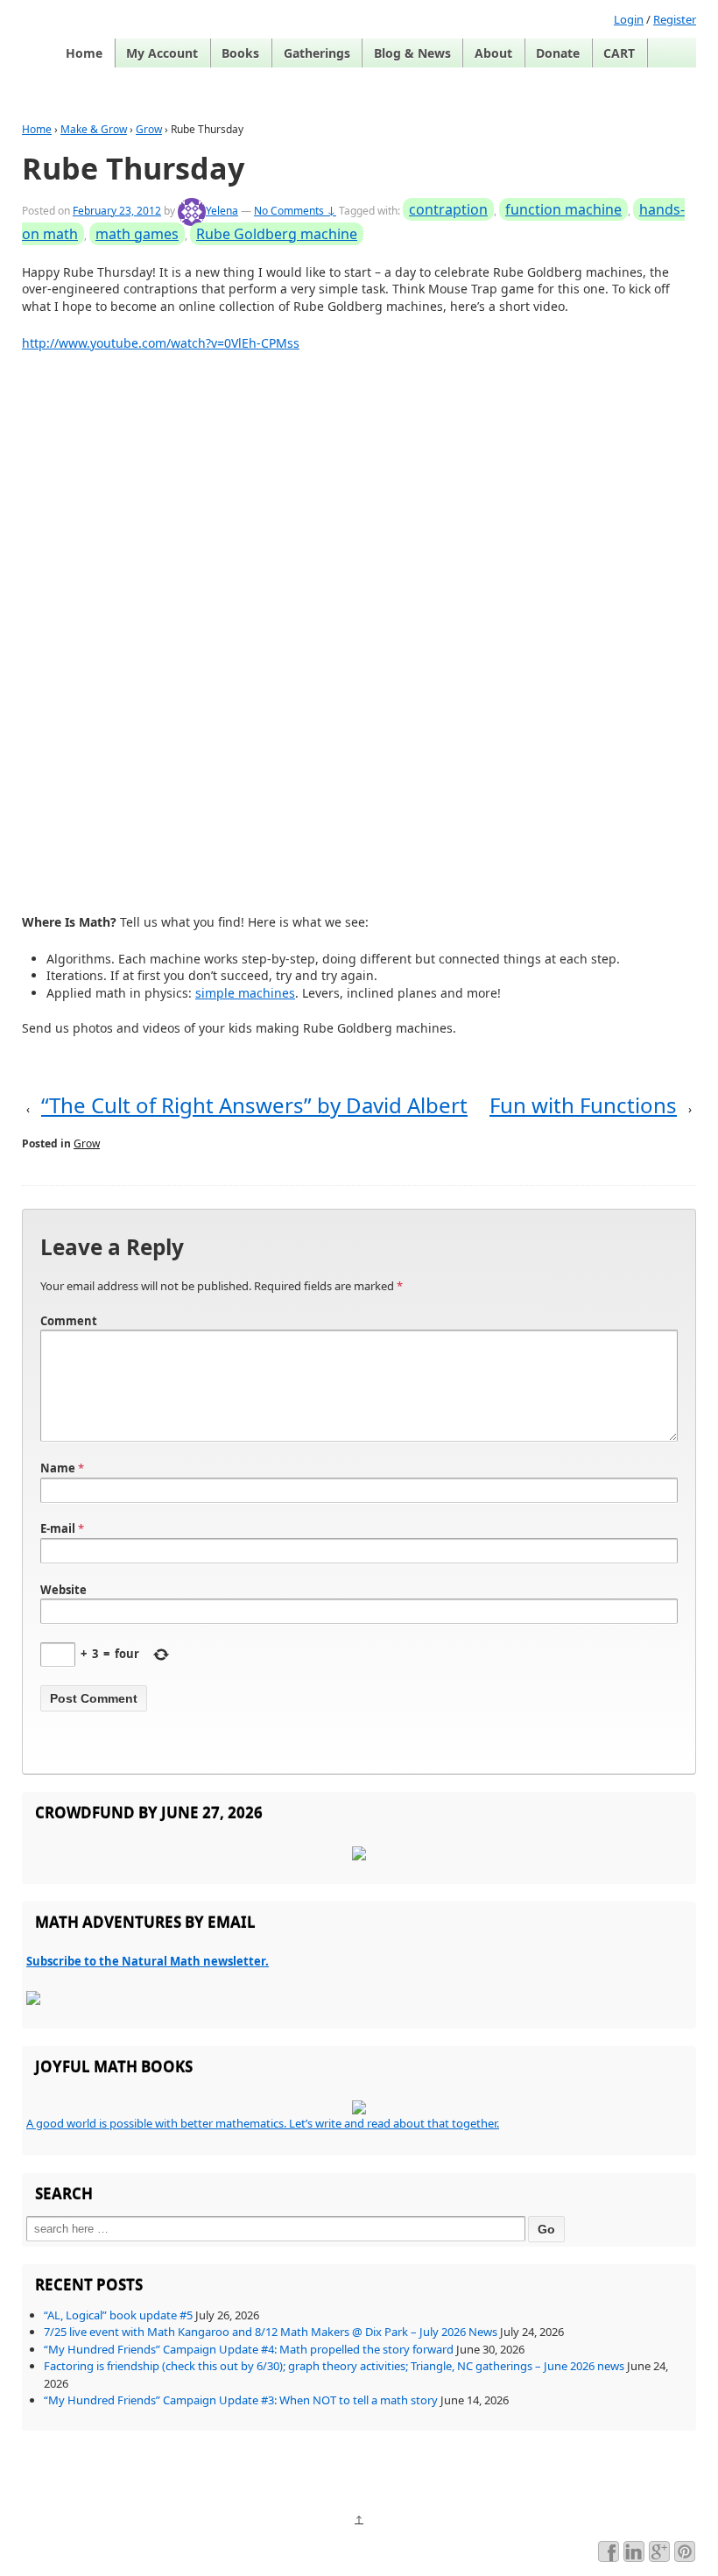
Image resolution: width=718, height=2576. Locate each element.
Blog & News (412, 53)
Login (629, 19)
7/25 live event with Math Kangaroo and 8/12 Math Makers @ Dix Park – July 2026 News (271, 2332)
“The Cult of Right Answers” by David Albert (254, 1105)
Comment (69, 1321)
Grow (149, 129)
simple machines (245, 993)
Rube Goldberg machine (277, 234)
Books (240, 53)
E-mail (58, 1528)
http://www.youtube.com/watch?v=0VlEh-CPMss (161, 343)
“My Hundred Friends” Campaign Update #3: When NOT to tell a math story (241, 2400)
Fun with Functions (583, 1105)
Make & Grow (94, 129)
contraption (448, 209)
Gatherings (317, 53)
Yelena (222, 211)
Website (63, 1590)
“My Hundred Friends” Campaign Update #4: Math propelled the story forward (249, 2349)
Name (58, 1468)
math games (137, 234)
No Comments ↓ (295, 211)
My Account (162, 53)
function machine (563, 209)
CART (619, 53)
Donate (558, 53)
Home (84, 53)
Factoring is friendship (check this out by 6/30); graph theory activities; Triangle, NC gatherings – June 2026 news (334, 2366)
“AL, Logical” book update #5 (118, 2315)
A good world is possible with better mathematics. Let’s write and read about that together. (263, 2123)
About (493, 53)
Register (675, 19)
